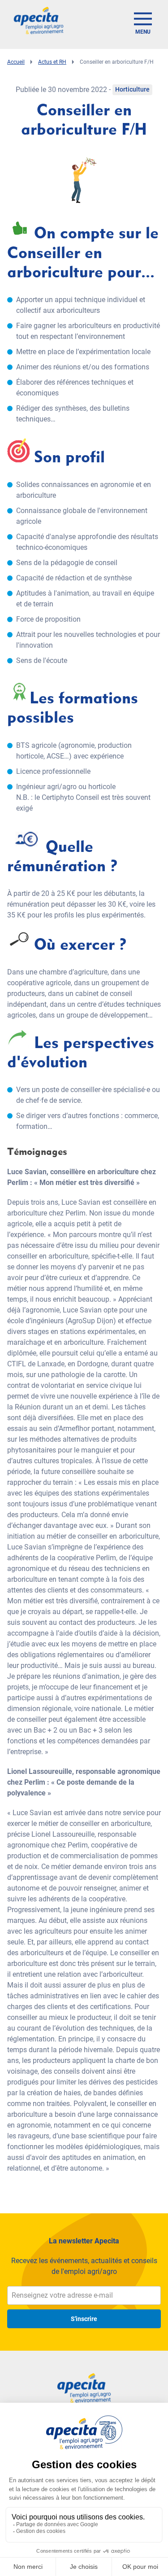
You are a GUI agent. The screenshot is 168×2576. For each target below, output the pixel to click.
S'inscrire (84, 2319)
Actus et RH (52, 62)
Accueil (16, 62)
